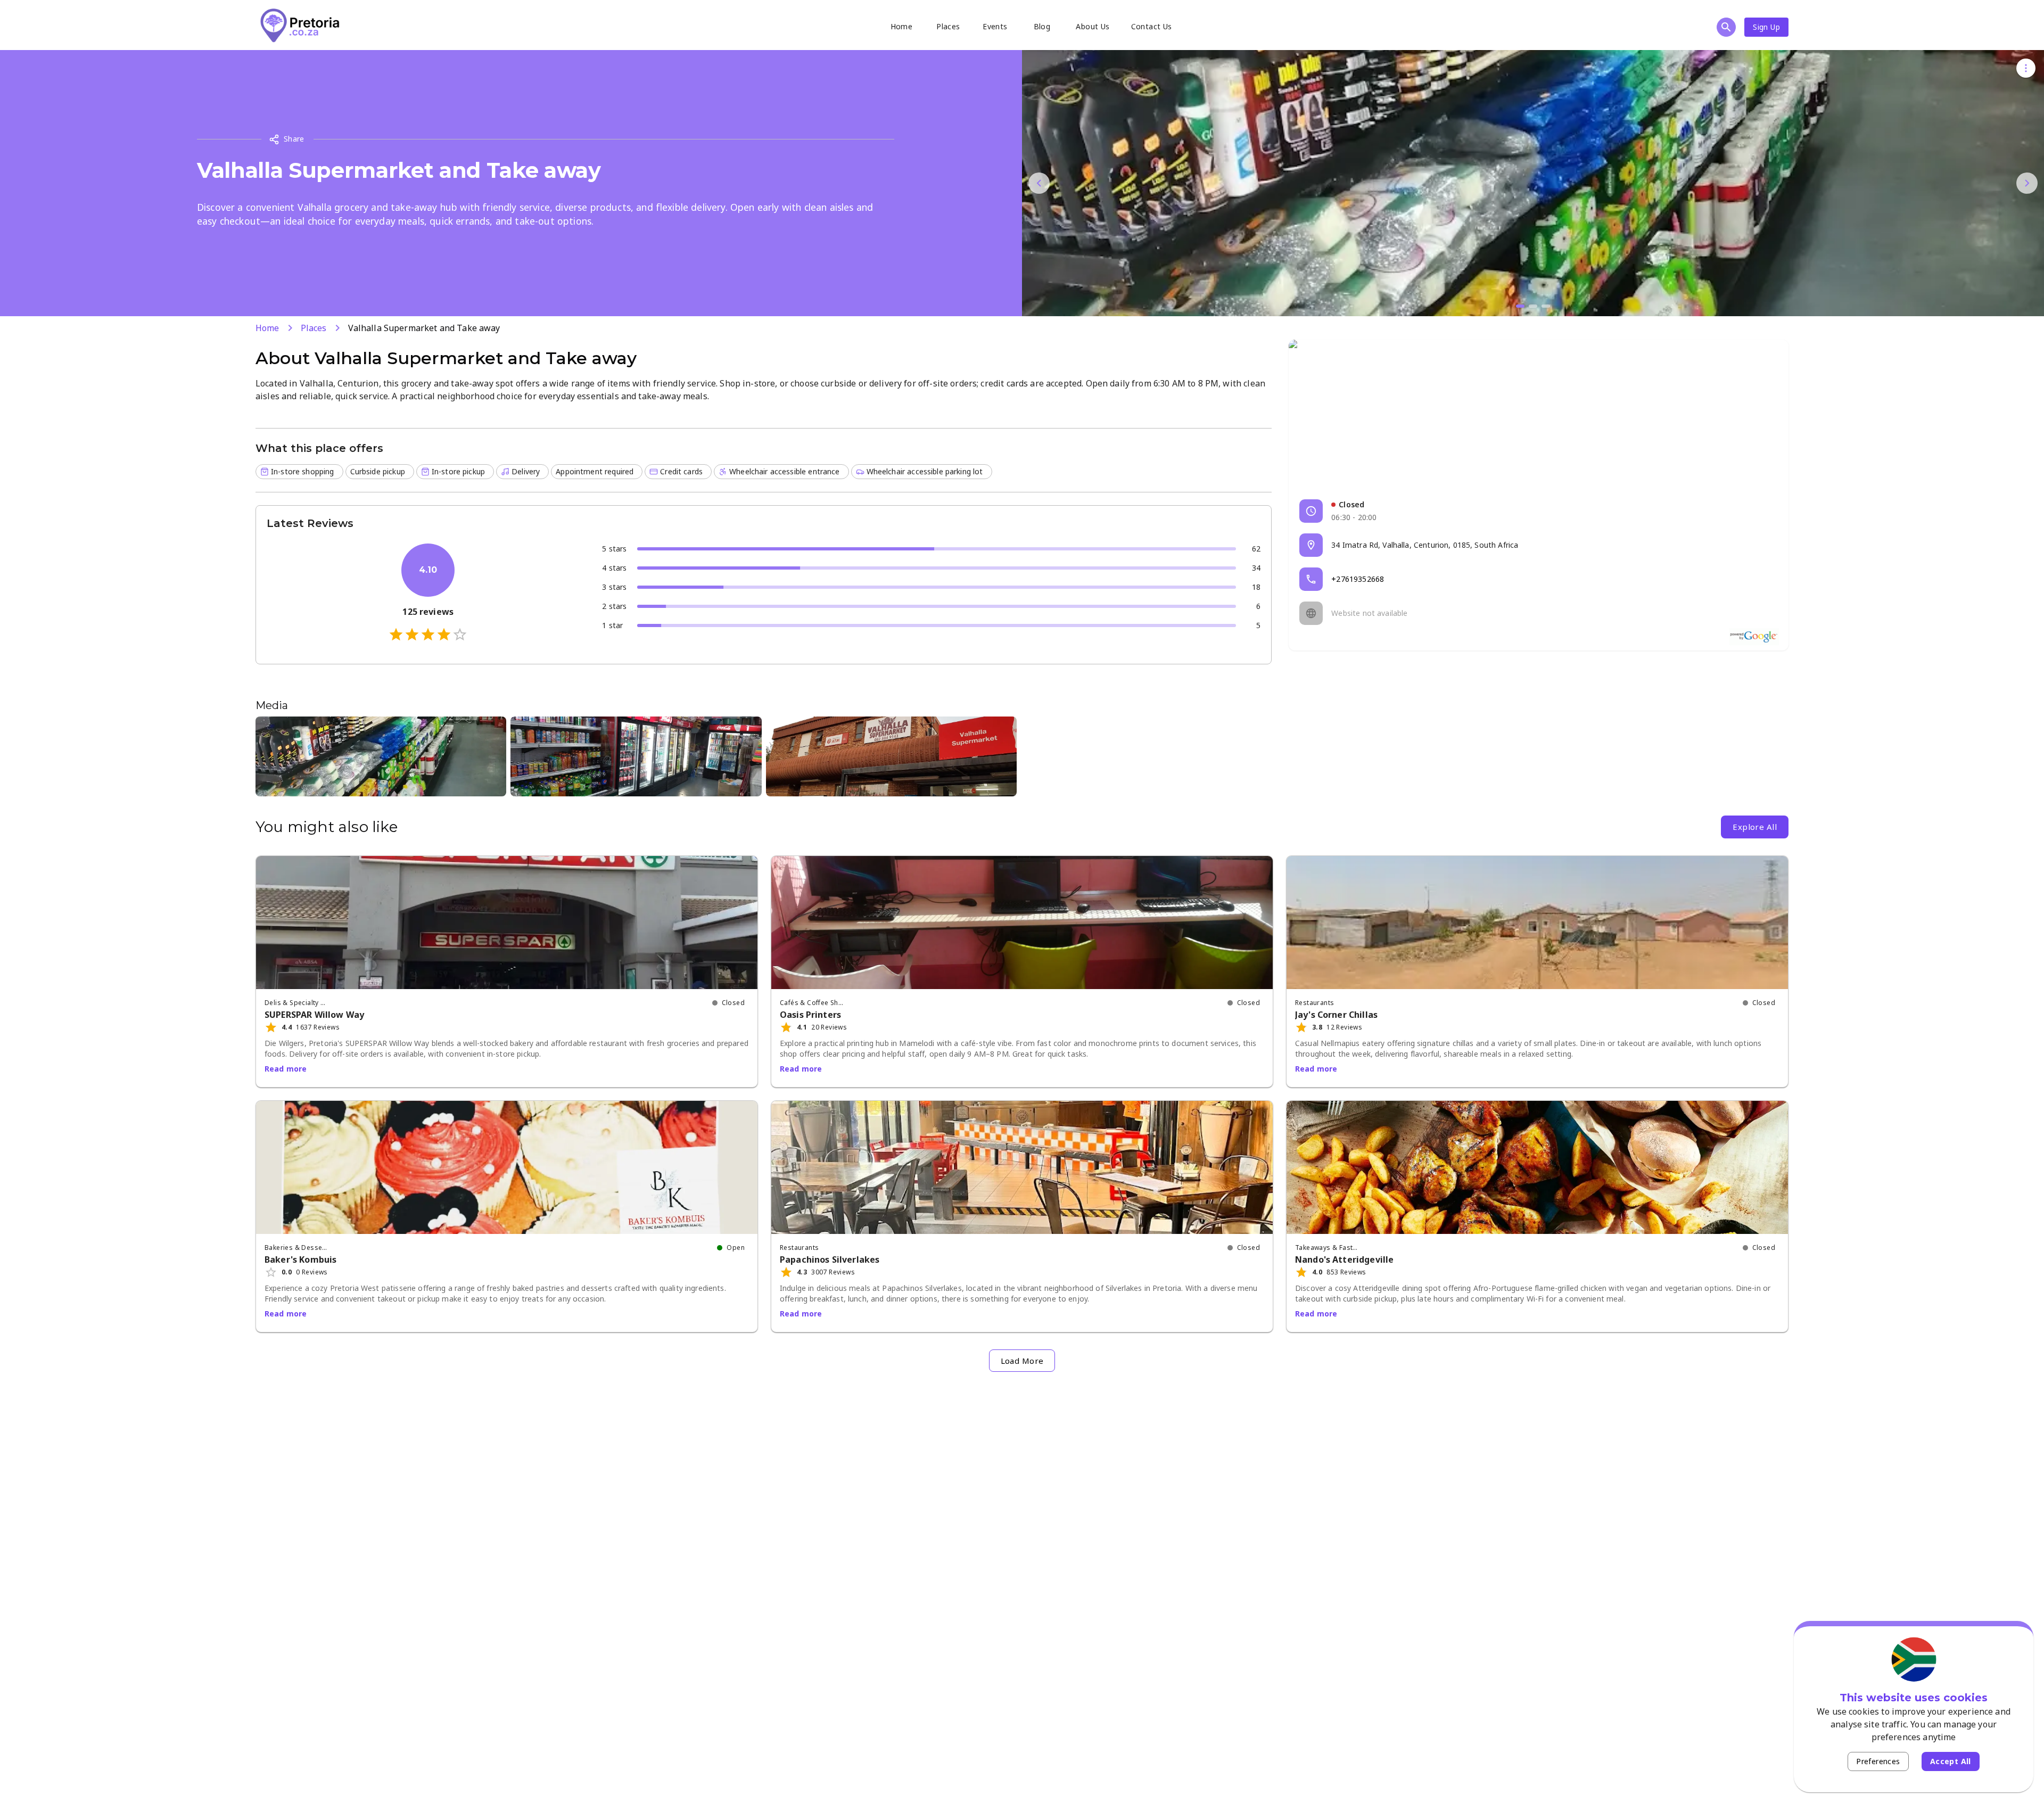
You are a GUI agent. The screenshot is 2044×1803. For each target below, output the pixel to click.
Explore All (1755, 827)
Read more (286, 1069)
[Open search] (1726, 27)
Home (902, 26)
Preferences (1878, 1761)
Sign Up (1766, 27)
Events (995, 26)
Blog (1042, 26)
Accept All (1951, 1761)
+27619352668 (1358, 579)
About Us (1093, 26)
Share (294, 139)
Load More (1022, 1361)
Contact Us (1152, 26)
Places (948, 26)
